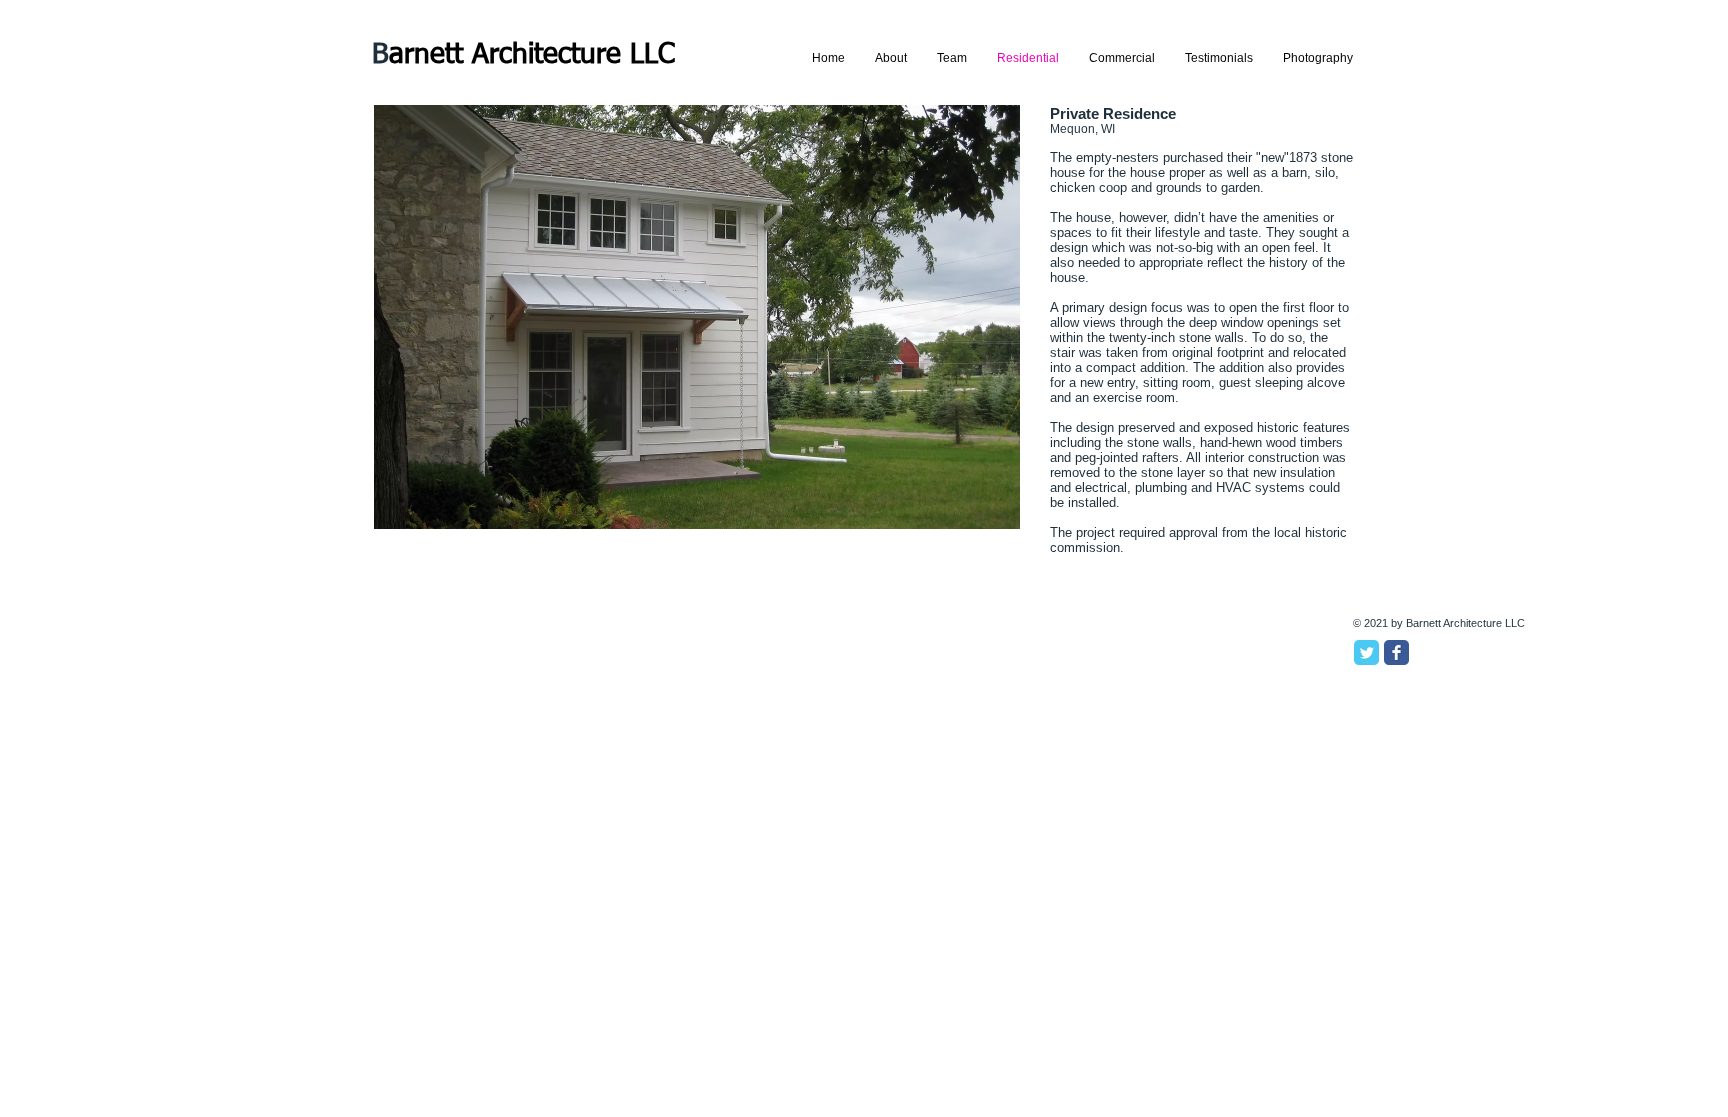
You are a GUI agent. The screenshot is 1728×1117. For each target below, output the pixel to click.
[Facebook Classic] (1396, 652)
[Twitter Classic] (1366, 652)
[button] (697, 317)
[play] (978, 511)
